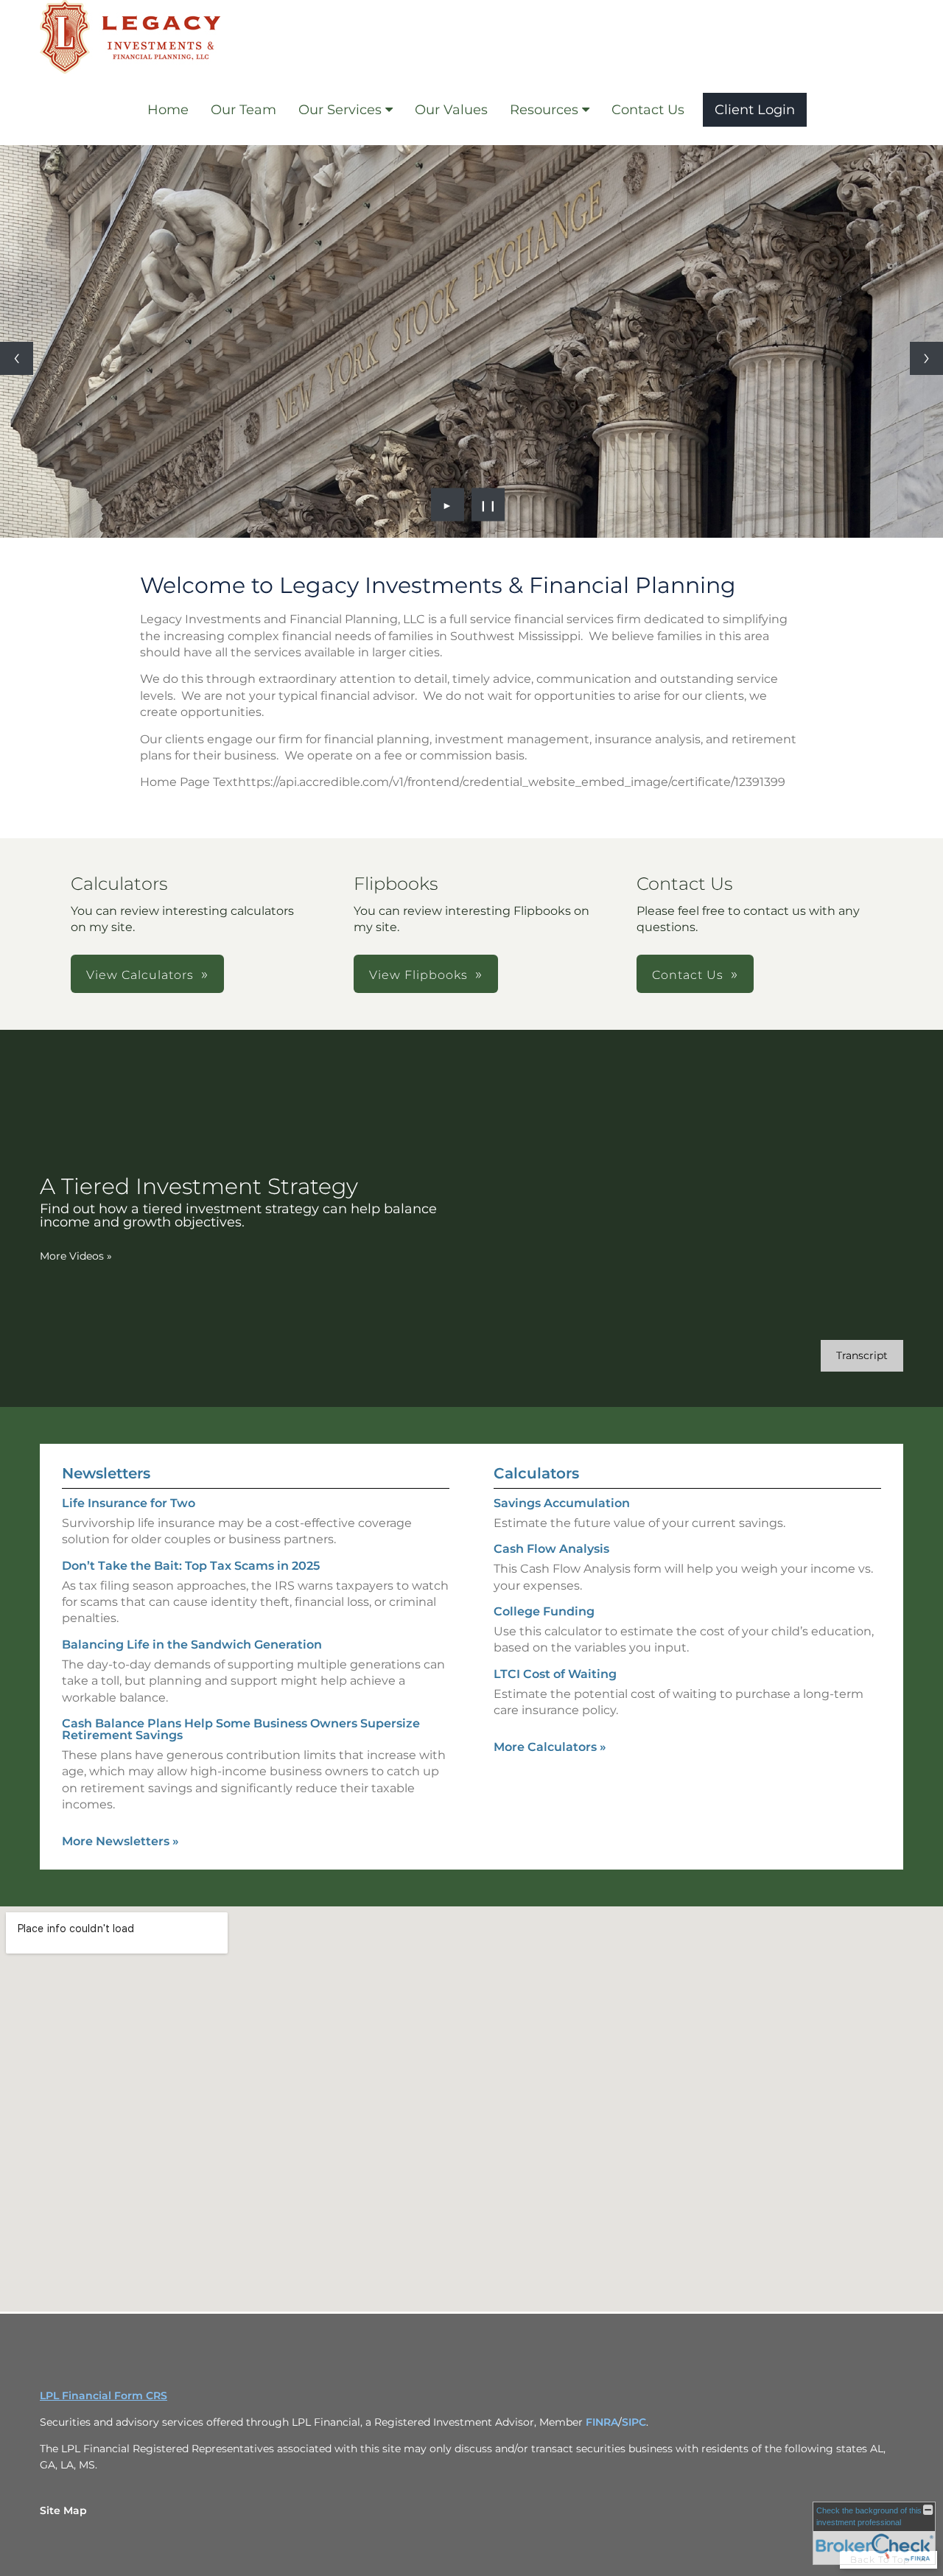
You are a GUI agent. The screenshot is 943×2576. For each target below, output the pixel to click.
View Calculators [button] (140, 975)
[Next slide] (926, 358)
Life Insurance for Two (129, 1503)
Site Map (63, 2510)
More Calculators (550, 1747)
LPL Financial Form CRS (104, 2396)
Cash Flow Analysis (551, 1549)
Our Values (451, 110)
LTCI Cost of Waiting (555, 1674)
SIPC (634, 2422)
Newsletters (106, 1473)
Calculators (536, 1473)
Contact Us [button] (688, 975)
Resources (544, 110)
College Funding (544, 1611)
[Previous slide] (17, 358)
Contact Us (648, 110)
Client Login (755, 110)
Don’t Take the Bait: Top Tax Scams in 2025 (191, 1566)
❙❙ (488, 505)
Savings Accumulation (562, 1503)
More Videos (76, 1256)
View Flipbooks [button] (418, 975)
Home (168, 110)
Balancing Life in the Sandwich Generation (192, 1645)
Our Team (243, 110)
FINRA (602, 2422)
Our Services (340, 110)
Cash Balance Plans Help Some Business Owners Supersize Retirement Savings (241, 1729)
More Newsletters (120, 1841)
